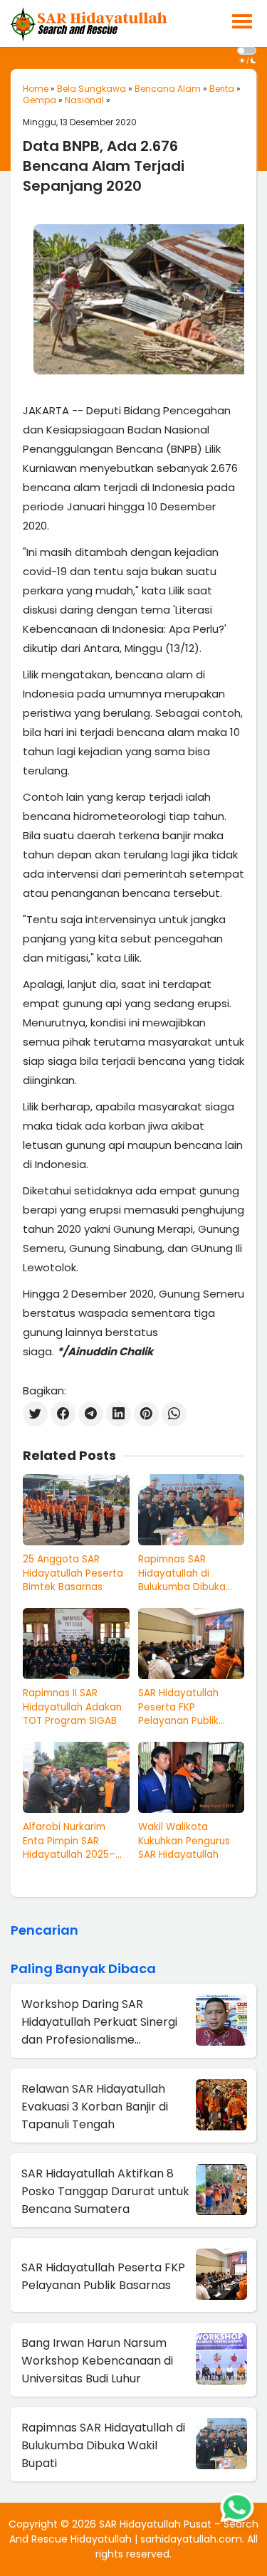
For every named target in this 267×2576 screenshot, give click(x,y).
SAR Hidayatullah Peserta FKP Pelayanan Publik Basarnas (178, 1707)
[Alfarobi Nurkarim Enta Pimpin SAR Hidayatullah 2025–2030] (76, 1777)
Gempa (40, 100)
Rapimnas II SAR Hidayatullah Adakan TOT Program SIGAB (72, 1707)
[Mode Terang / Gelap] (247, 51)
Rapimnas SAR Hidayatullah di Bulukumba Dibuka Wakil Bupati (182, 1573)
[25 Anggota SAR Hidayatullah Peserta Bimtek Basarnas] (76, 1510)
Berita (222, 89)
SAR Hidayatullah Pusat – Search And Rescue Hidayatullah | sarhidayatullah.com (134, 2532)
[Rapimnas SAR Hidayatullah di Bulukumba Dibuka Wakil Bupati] (192, 1510)
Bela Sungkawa (91, 89)
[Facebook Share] (63, 1414)
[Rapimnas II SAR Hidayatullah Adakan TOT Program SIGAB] (76, 1644)
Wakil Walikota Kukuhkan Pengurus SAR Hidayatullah (184, 1841)
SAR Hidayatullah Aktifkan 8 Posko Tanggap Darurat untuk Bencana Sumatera (105, 2191)
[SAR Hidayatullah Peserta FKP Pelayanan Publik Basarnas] (192, 1644)
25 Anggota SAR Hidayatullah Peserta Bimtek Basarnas (73, 1573)
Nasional (84, 100)
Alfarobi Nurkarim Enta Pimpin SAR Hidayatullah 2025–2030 (69, 1841)
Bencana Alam (168, 89)
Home (36, 89)
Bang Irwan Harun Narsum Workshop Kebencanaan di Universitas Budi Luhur (97, 2361)
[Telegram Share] (91, 1414)
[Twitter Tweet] (35, 1414)
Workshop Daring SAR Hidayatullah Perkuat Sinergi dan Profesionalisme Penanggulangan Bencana (99, 2022)
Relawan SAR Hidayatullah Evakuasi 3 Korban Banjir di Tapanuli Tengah (95, 2107)
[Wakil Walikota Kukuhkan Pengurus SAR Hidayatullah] (192, 1777)
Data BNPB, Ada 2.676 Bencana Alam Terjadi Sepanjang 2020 (104, 166)
